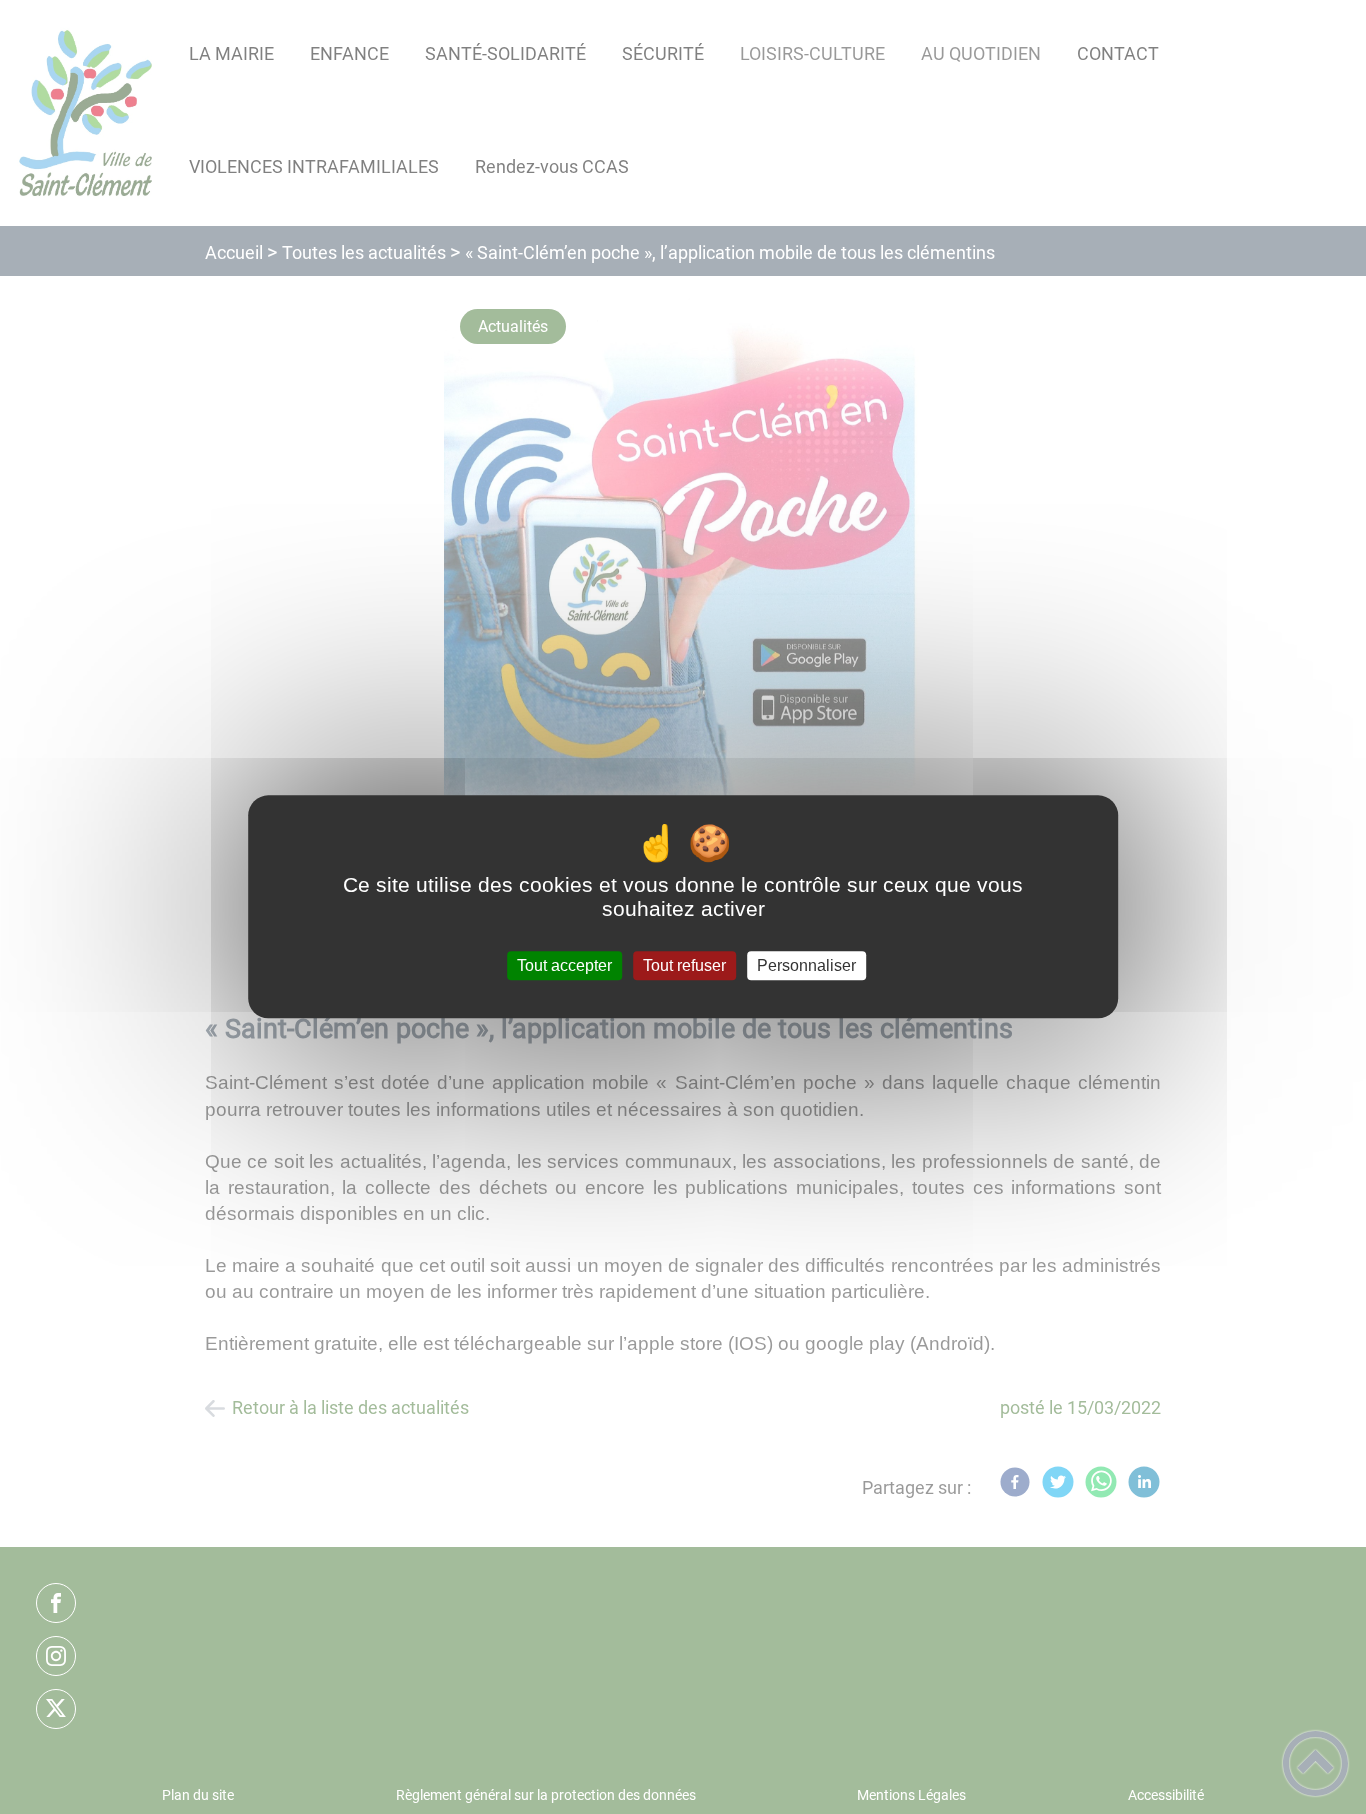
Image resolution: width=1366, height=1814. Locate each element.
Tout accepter (564, 965)
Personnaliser (806, 965)
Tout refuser (684, 965)
